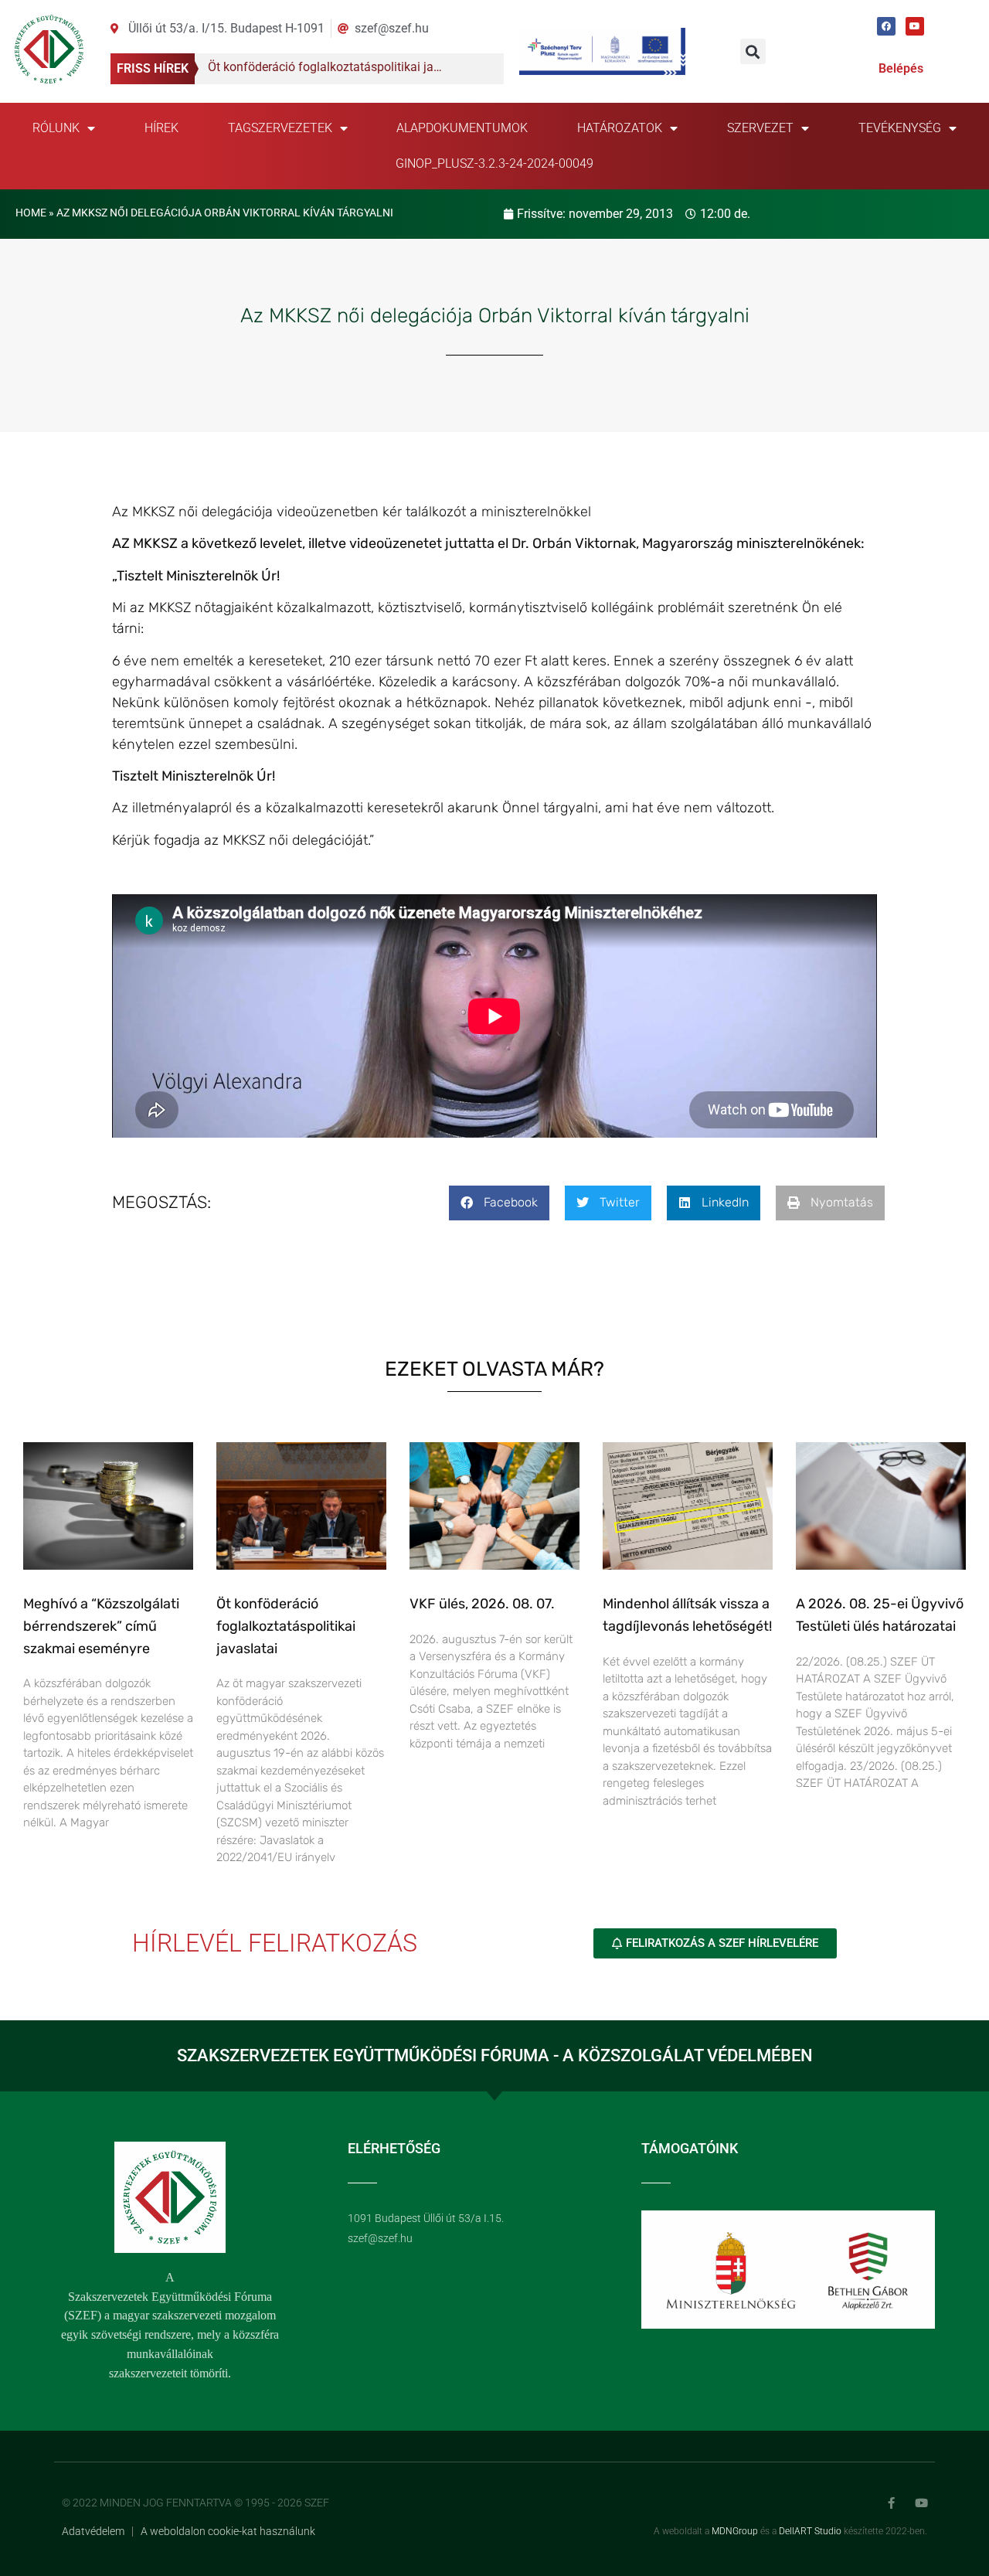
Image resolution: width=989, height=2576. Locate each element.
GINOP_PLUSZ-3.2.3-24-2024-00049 (494, 163)
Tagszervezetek (280, 128)
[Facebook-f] (891, 2503)
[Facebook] (886, 26)
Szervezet (760, 128)
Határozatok (620, 128)
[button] (753, 51)
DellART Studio (810, 2531)
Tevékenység (900, 128)
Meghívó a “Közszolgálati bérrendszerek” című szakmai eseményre (101, 1626)
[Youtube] (915, 26)
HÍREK (161, 128)
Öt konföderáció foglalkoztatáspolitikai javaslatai (286, 1626)
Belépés (901, 68)
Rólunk (56, 128)
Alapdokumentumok (462, 128)
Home (31, 213)
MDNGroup (735, 2531)
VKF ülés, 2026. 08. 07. (482, 1604)
